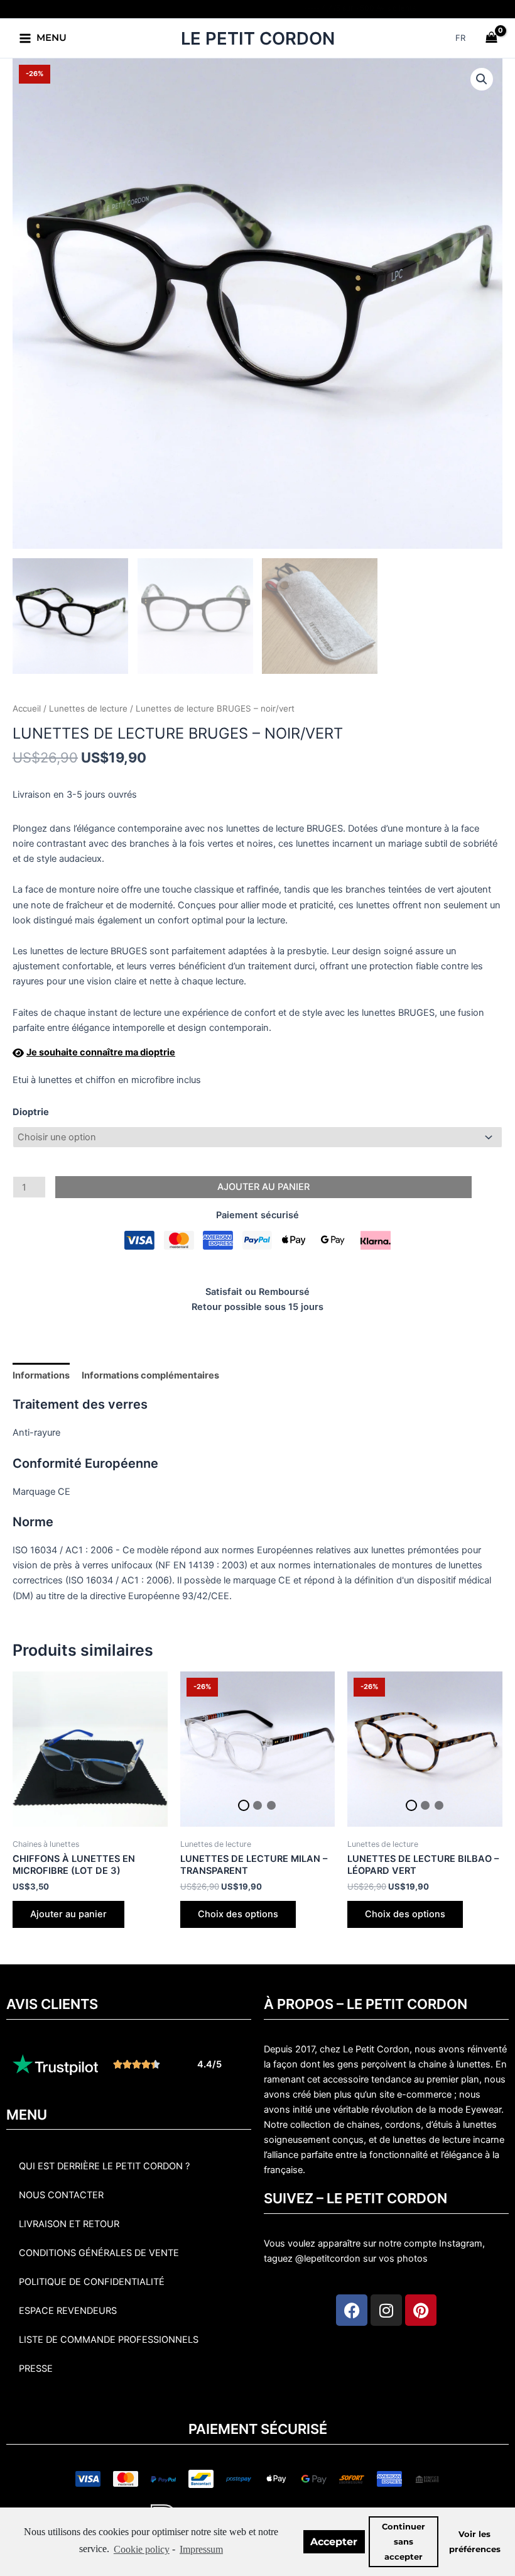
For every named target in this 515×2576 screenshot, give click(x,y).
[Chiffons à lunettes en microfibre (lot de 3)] (90, 1749)
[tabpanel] (258, 1749)
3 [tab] (271, 1805)
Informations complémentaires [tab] (150, 1375)
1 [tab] (244, 1805)
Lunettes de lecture (88, 708)
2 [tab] (257, 1805)
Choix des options (238, 1914)
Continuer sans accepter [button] (404, 2542)
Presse (36, 2369)
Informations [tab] (41, 1375)
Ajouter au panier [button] (68, 1914)
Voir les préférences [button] (475, 2542)
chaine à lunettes (454, 2064)
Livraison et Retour (69, 2224)
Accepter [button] (334, 2542)
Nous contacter (61, 2195)
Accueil (27, 708)
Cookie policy (142, 2549)
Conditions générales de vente (99, 2253)
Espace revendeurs (68, 2311)
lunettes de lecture (431, 2140)
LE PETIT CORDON (258, 38)
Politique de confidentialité (92, 2282)
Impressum (201, 2549)
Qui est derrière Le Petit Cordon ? (104, 2166)
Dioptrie (31, 1112)
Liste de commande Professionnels (109, 2340)
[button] (482, 79)
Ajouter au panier (263, 1187)
